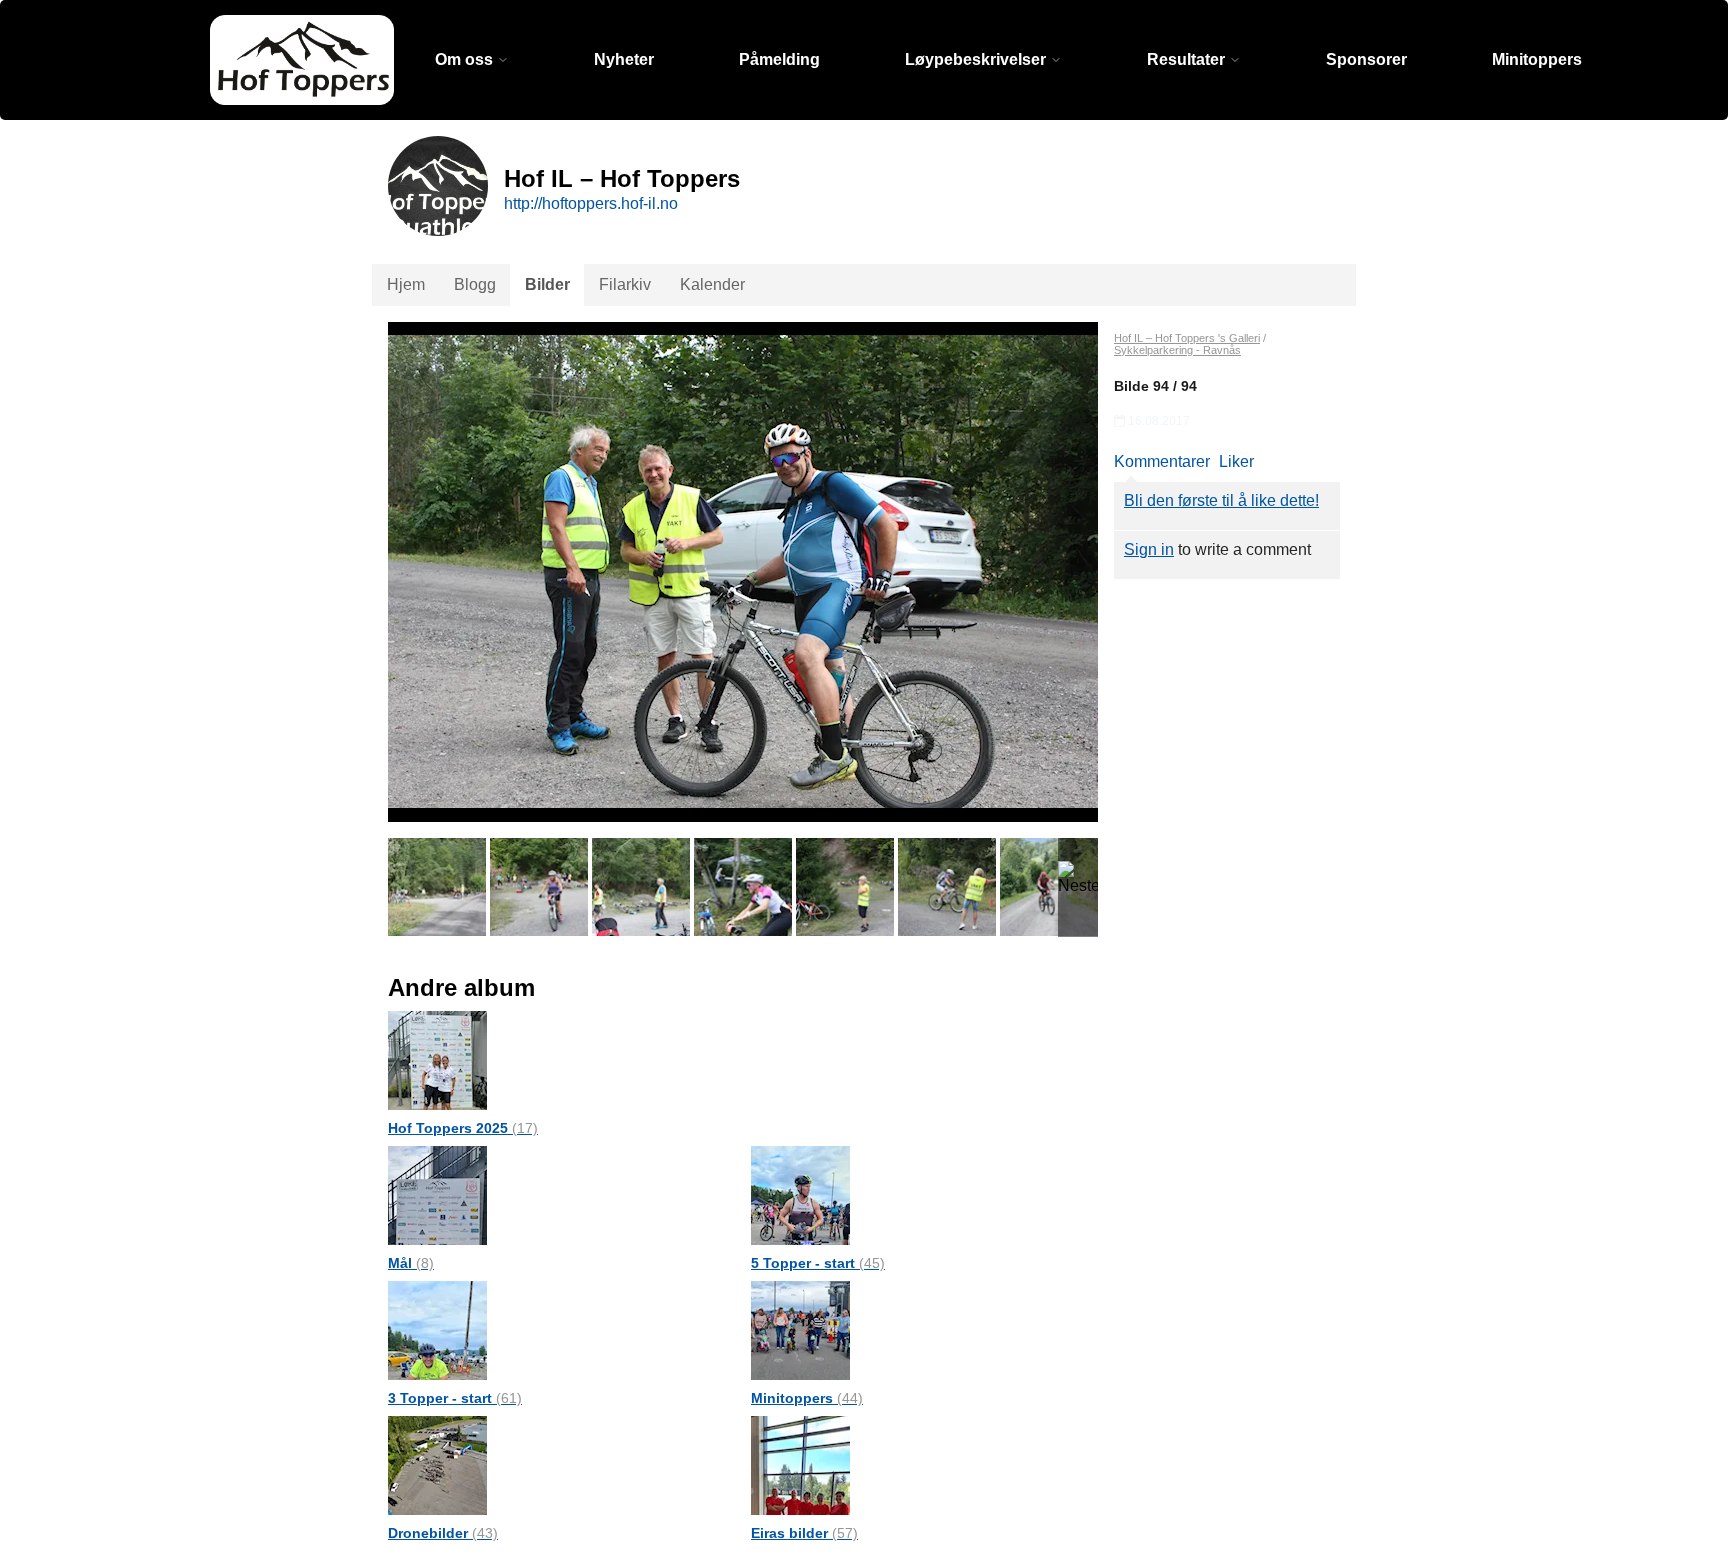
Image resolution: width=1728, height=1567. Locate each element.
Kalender (712, 284)
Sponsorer (1366, 59)
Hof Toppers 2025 (463, 1128)
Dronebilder (443, 1533)
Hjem (406, 284)
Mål (411, 1263)
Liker (1236, 461)
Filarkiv (625, 284)
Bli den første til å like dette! (1221, 500)
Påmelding (779, 59)
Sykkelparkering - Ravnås (1177, 350)
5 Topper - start (818, 1263)
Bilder (547, 284)
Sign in (1149, 549)
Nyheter (624, 59)
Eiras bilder (804, 1533)
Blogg (475, 284)
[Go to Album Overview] (437, 1059)
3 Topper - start (455, 1398)
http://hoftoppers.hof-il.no (591, 203)
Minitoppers (1537, 59)
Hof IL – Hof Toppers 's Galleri (1187, 338)
